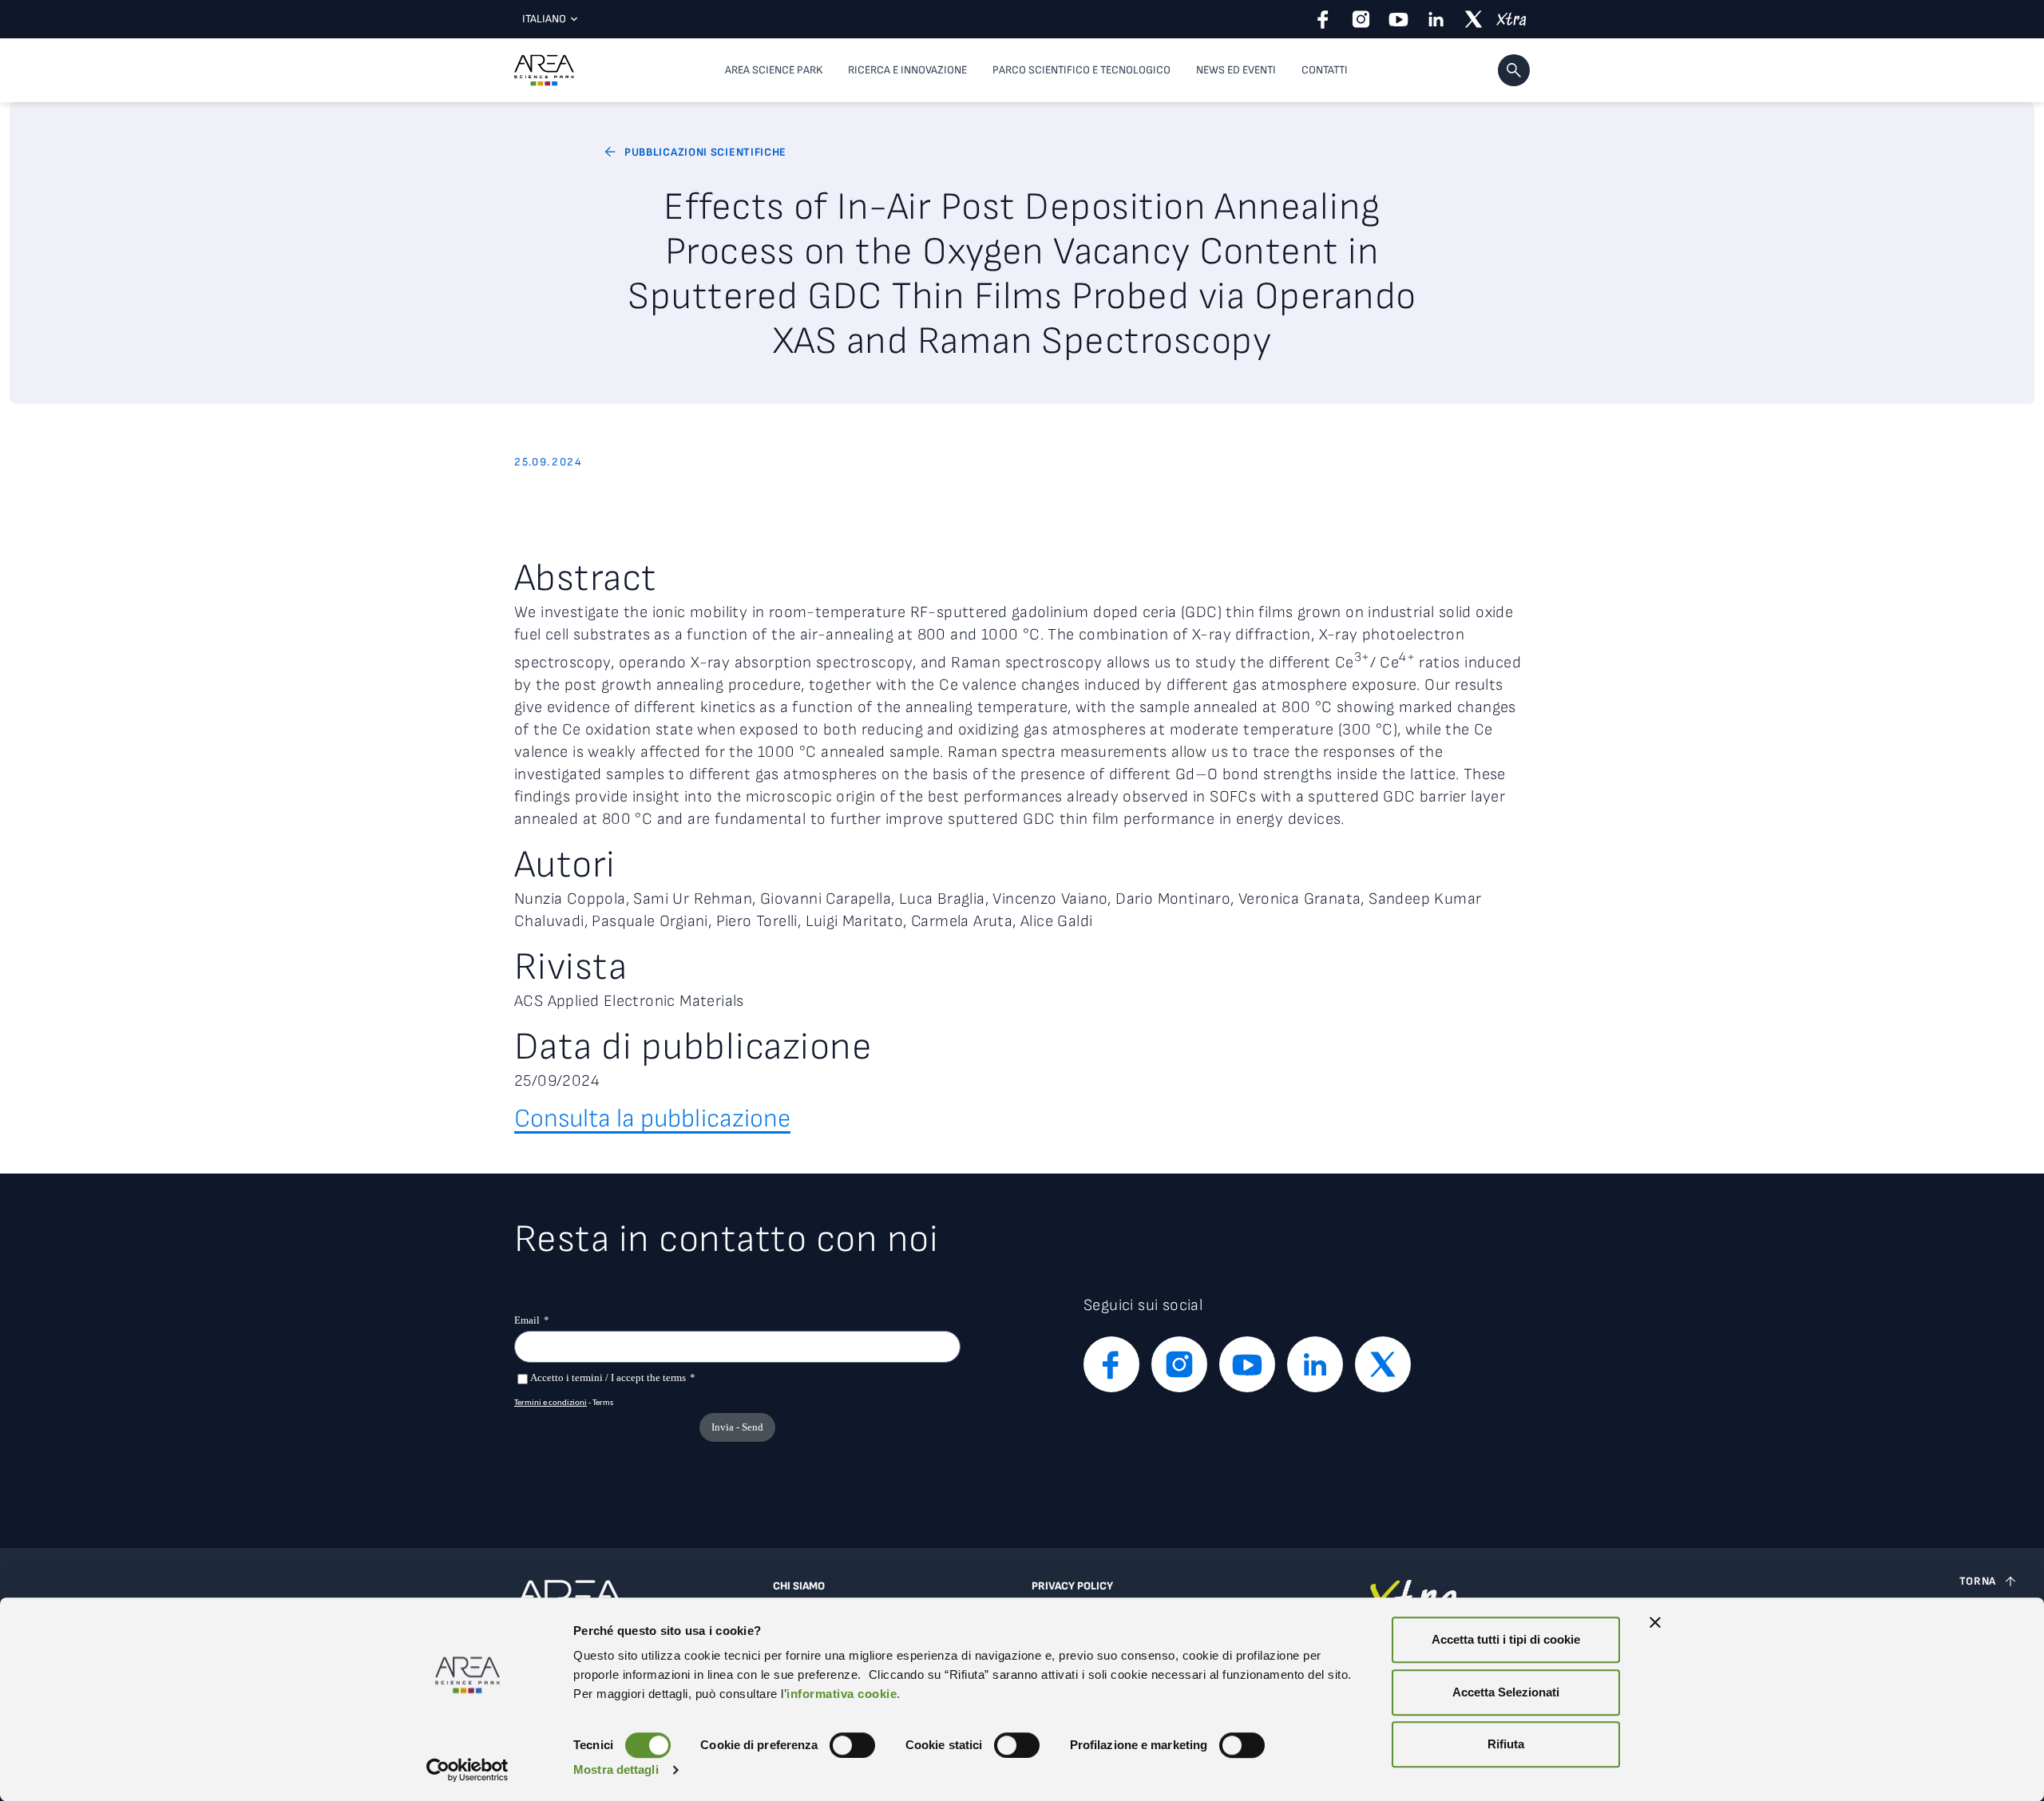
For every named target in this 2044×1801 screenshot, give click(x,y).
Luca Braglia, (946, 899)
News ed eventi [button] (1236, 70)
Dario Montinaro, (1177, 899)
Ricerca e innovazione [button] (907, 70)
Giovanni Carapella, (830, 899)
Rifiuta (1506, 1744)
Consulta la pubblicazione (652, 1119)
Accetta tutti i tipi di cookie (1506, 1639)
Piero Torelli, (761, 921)
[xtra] (1511, 19)
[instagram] (1361, 19)
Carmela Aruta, (966, 921)
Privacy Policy (1072, 1586)
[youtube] (1398, 19)
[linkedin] (1436, 19)
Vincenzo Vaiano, (1054, 899)
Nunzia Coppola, (574, 899)
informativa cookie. (844, 1694)
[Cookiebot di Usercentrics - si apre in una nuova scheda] (467, 1770)
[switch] (852, 1745)
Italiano (544, 19)
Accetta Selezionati (1506, 1692)
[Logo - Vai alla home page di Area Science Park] (544, 70)
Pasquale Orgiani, (654, 921)
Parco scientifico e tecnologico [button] (1081, 70)
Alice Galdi (1056, 921)
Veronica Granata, (1303, 899)
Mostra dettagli (616, 1769)
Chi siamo (799, 1586)
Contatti (1325, 70)
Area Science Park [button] (774, 70)
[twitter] (1474, 19)
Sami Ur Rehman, (696, 899)
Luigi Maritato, (858, 921)
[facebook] (1323, 19)
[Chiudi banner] (1655, 1622)
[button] (1514, 70)
